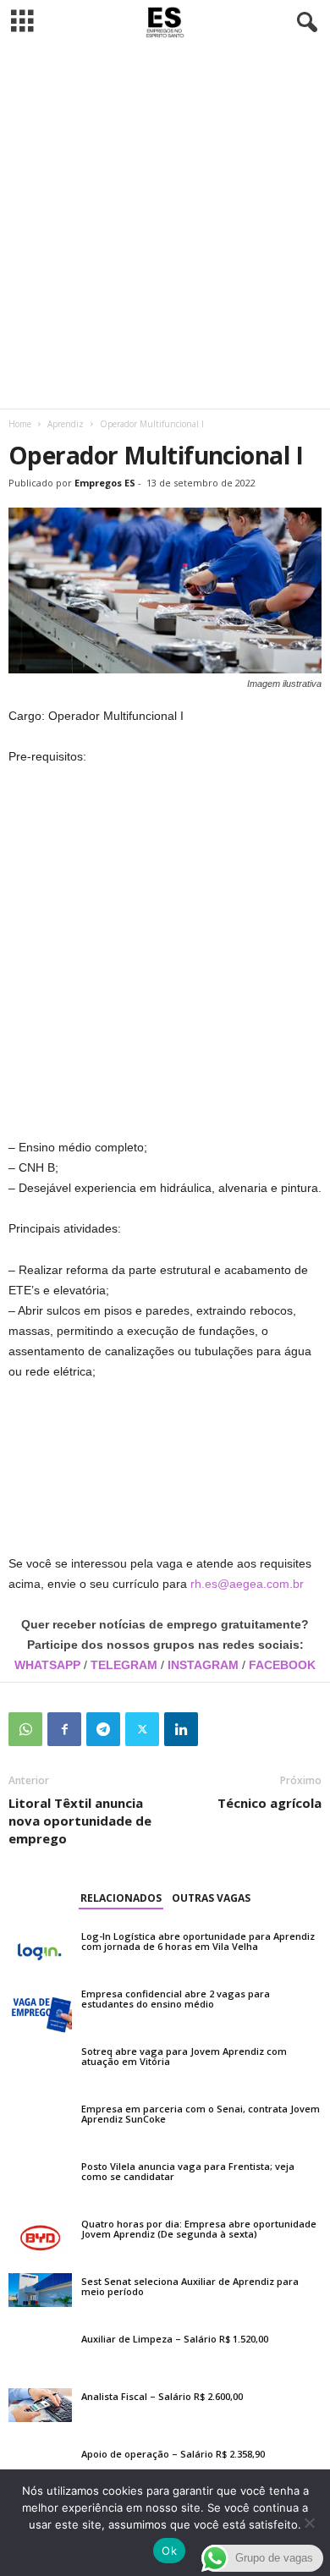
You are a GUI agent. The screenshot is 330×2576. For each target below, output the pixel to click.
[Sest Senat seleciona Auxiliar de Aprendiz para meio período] (40, 2290)
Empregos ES (105, 483)
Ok (169, 2551)
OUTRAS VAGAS (211, 1898)
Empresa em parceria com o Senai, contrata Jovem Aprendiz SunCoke (201, 2114)
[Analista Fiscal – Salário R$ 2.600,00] (40, 2405)
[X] (142, 1729)
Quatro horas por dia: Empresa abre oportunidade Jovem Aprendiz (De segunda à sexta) (199, 2229)
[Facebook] (64, 1729)
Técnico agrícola (269, 1803)
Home (20, 424)
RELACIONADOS (121, 1898)
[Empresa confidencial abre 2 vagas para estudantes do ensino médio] (40, 2009)
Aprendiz (66, 424)
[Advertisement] (165, 227)
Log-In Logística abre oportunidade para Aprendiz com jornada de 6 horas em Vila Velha (198, 1941)
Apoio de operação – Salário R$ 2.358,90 (173, 2454)
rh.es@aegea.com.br (247, 1584)
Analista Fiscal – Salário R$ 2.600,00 (162, 2396)
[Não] (309, 2523)
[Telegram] (103, 1729)
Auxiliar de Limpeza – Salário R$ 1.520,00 (175, 2339)
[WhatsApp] (25, 1729)
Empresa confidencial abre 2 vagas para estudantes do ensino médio (176, 1999)
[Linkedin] (181, 1729)
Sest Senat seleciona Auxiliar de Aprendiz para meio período (190, 2286)
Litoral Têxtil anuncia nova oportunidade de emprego (80, 1821)
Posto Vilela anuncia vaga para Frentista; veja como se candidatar (188, 2171)
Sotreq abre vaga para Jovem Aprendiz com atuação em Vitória (184, 2056)
